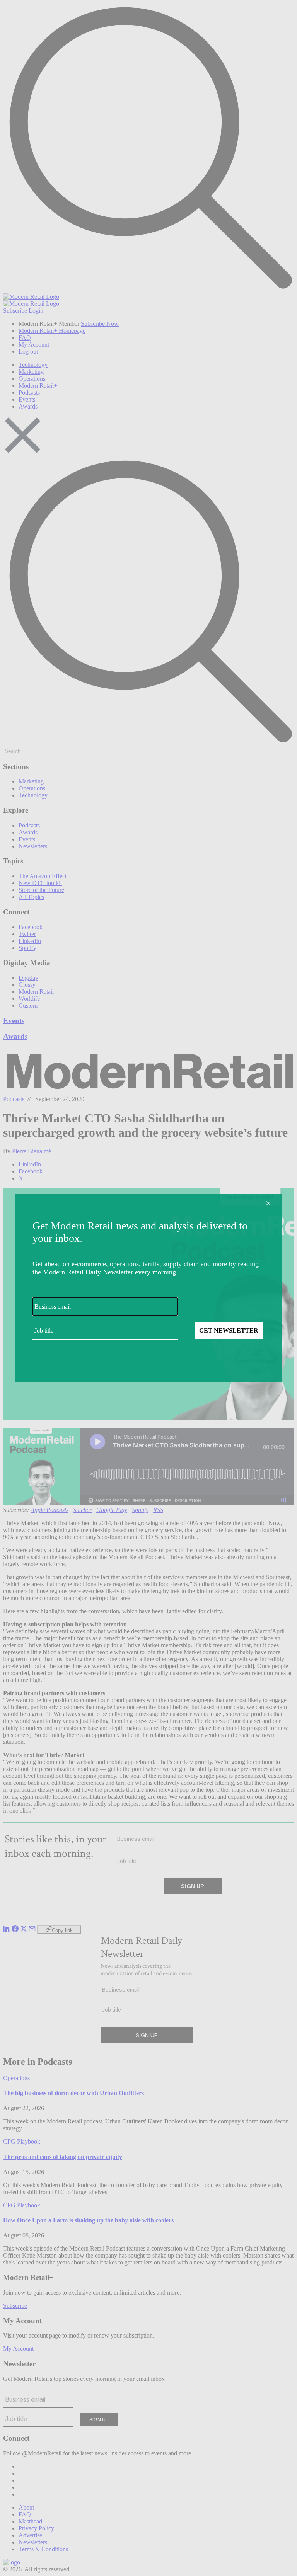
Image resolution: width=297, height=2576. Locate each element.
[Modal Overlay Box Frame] (148, 1288)
